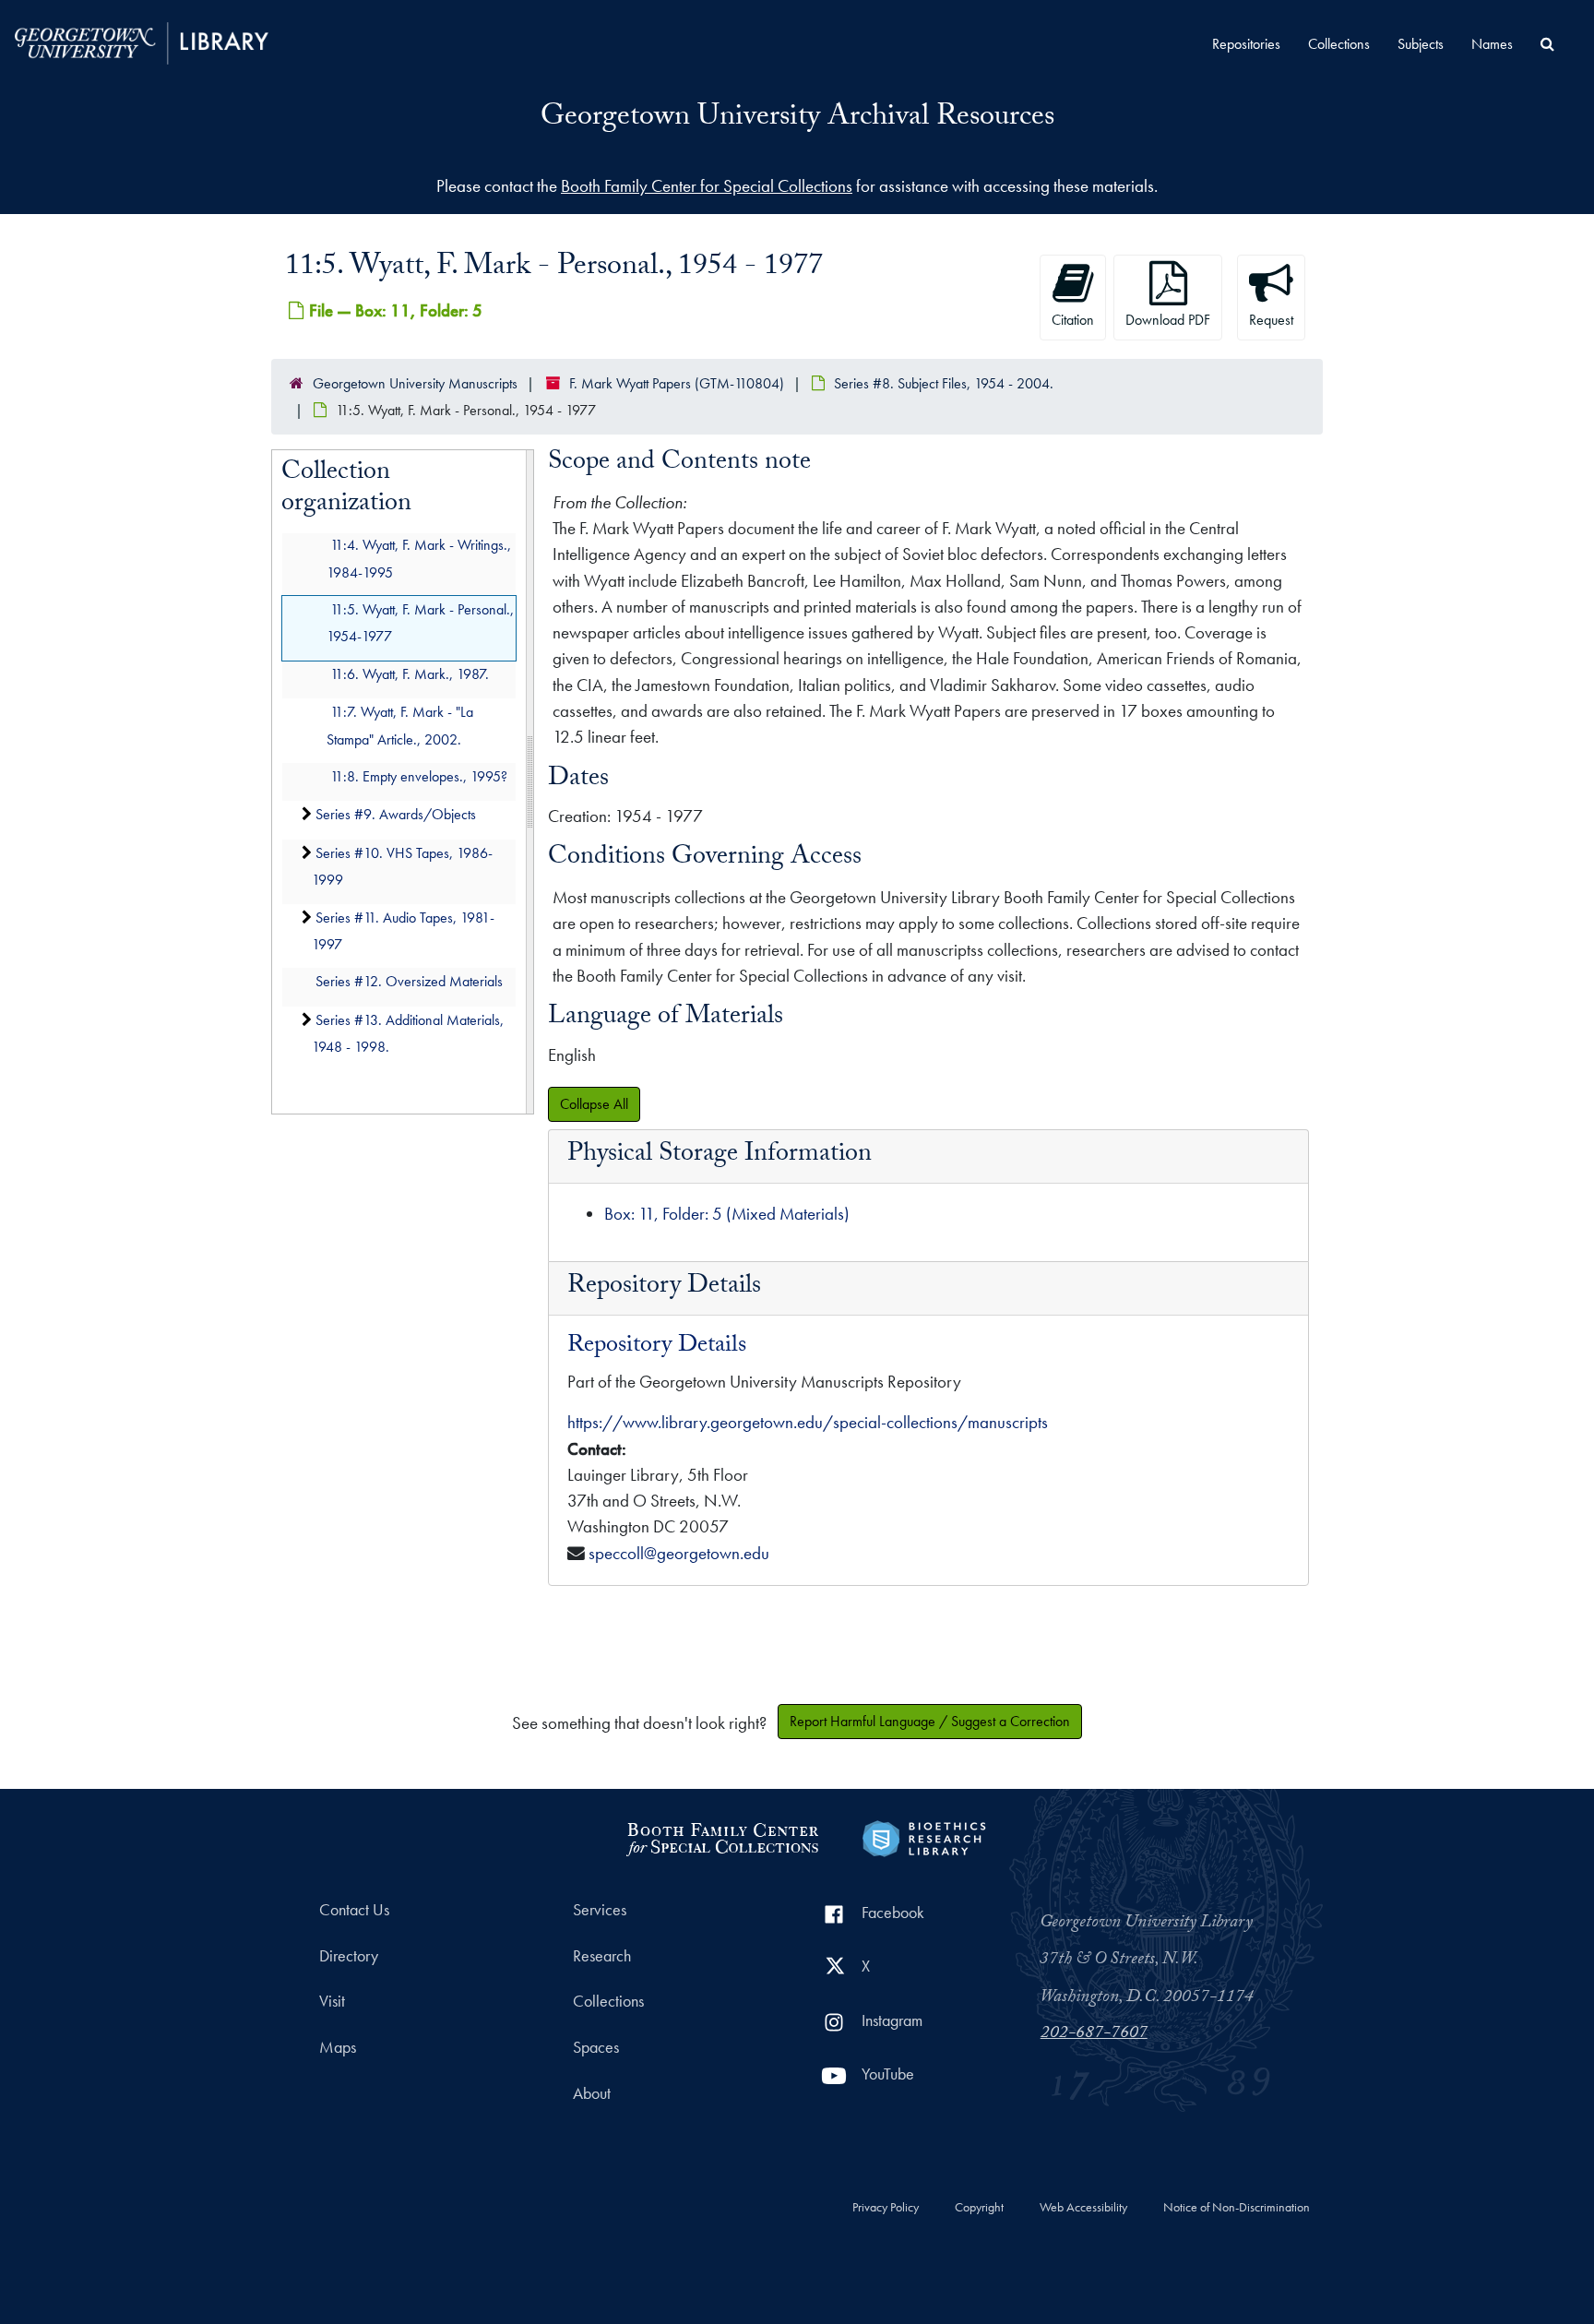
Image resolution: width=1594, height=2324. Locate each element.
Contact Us (354, 1910)
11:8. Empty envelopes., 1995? (419, 776)
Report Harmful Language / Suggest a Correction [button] (930, 1721)
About (592, 2093)
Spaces (596, 2047)
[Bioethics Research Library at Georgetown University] (924, 1836)
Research (602, 1956)
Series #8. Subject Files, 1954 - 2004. (944, 383)
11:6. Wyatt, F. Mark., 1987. (410, 674)
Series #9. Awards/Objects (396, 815)
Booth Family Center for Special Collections (707, 186)
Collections (1339, 44)
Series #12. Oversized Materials (409, 982)
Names (1492, 44)
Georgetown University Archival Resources (797, 119)
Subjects (1421, 44)
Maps (338, 2047)
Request (1271, 320)
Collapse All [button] (594, 1104)
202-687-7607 (1094, 2034)
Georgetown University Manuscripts (415, 383)
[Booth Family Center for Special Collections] (722, 1836)
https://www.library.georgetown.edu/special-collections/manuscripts (808, 1422)
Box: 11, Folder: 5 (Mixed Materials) (727, 1214)
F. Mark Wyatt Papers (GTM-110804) (677, 383)
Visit (332, 2001)
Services (600, 1910)
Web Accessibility (1083, 2208)
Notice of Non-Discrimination (1237, 2208)
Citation (1073, 320)
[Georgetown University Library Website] (142, 41)
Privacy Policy (886, 2208)
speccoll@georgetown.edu (679, 1553)
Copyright (979, 2208)
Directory (349, 1956)
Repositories (1246, 44)
